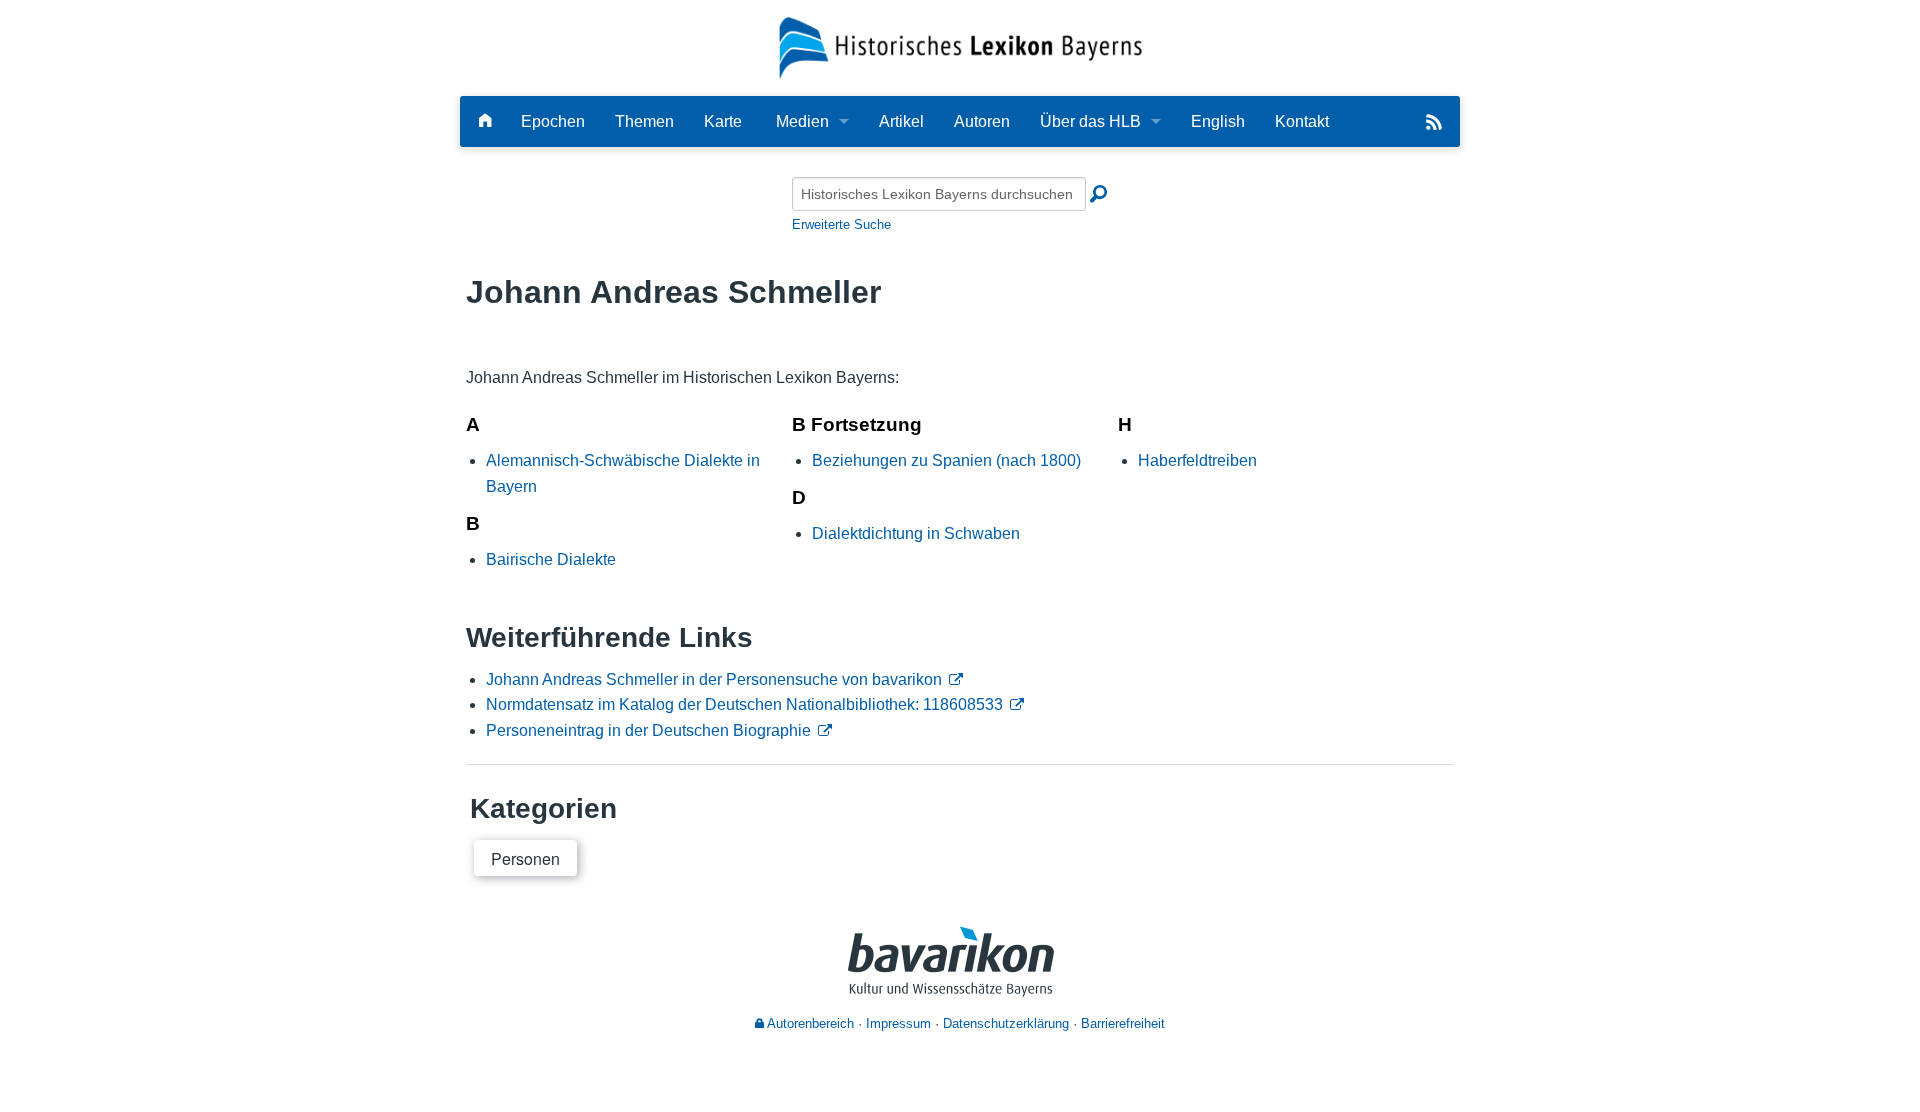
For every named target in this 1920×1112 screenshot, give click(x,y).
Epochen (553, 121)
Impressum (898, 1023)
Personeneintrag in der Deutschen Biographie (648, 730)
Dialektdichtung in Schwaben (916, 533)
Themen (644, 121)
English (1218, 121)
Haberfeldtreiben (1197, 460)
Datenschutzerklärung (1006, 1023)
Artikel (901, 121)
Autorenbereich (809, 1023)
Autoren (982, 121)
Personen (525, 858)
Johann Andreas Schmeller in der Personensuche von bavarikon (714, 679)
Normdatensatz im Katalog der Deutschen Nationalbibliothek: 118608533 (744, 704)
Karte (723, 121)
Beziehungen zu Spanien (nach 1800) (946, 460)
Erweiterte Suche (841, 224)
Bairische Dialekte (551, 559)
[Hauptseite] (485, 121)
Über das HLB (1090, 121)
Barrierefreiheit (1123, 1023)
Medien (802, 121)
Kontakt (1302, 121)
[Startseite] (960, 46)
